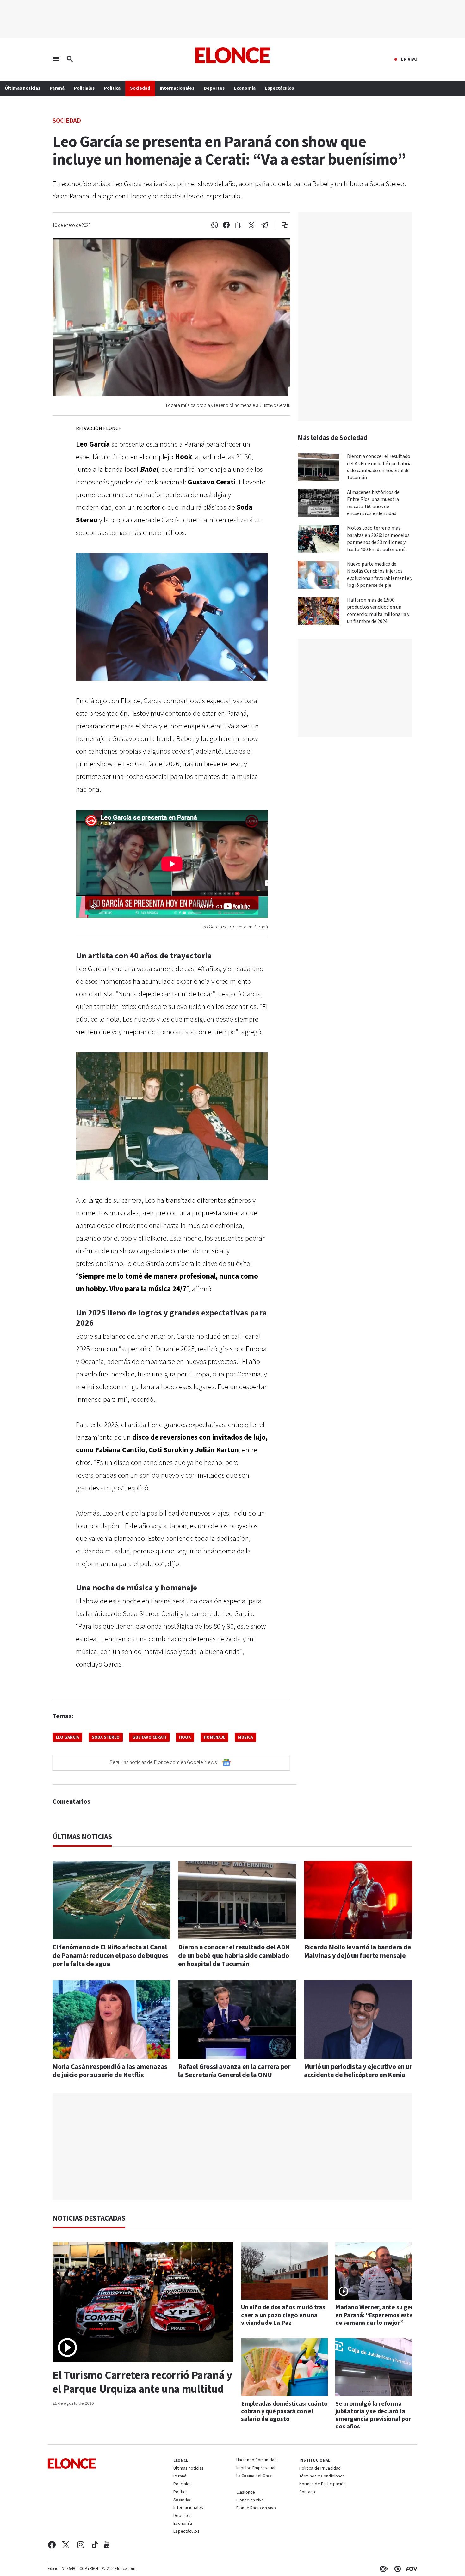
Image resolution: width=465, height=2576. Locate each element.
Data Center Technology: (396, 2569)
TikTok (95, 2545)
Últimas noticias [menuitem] (22, 88)
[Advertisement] (237, 2147)
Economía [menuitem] (245, 88)
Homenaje (214, 1737)
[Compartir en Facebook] (226, 225)
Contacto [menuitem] (308, 2492)
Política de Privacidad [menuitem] (320, 2469)
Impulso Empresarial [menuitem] (256, 2468)
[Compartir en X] (251, 225)
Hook (185, 1737)
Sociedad (67, 120)
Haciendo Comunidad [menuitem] (257, 2460)
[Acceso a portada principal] (233, 55)
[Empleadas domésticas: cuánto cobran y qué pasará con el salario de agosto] (284, 2367)
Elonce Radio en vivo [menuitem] (256, 2508)
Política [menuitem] (112, 88)
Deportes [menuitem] (214, 88)
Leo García (67, 1737)
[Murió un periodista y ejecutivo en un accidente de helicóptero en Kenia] (363, 2019)
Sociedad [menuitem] (140, 88)
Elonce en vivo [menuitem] (250, 2500)
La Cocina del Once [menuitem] (254, 2476)
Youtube (107, 2545)
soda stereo (106, 1737)
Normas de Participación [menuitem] (323, 2484)
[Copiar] (238, 225)
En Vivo (409, 59)
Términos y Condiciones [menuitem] (322, 2476)
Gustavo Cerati (149, 1737)
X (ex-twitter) (66, 2545)
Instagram (81, 2545)
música (245, 1737)
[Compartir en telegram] (265, 225)
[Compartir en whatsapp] (214, 225)
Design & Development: (410, 2569)
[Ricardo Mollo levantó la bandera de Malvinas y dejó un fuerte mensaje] (363, 1900)
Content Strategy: (382, 2569)
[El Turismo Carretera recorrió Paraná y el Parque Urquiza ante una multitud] (143, 2302)
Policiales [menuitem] (84, 88)
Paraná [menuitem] (57, 88)
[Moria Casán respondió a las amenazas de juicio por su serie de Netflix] (112, 2019)
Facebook (52, 2545)
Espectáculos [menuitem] (279, 88)
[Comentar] (281, 225)
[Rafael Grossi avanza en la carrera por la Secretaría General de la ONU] (237, 2019)
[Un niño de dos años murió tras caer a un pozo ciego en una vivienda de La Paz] (284, 2271)
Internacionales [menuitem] (177, 88)
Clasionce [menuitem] (246, 2492)
